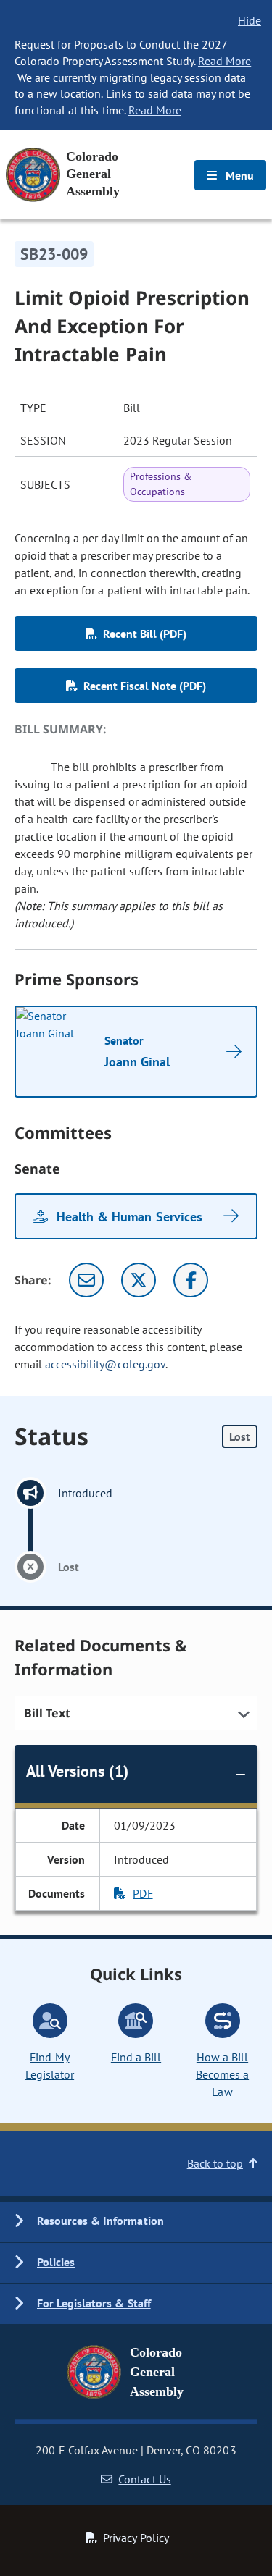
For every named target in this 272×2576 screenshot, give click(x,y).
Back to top (215, 2163)
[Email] (86, 1280)
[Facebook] (191, 1280)
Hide (250, 20)
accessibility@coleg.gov (105, 1364)
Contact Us (144, 2479)
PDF (143, 1893)
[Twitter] (139, 1280)
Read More (224, 61)
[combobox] (136, 1713)
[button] (136, 2222)
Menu (238, 175)
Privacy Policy (136, 2538)
